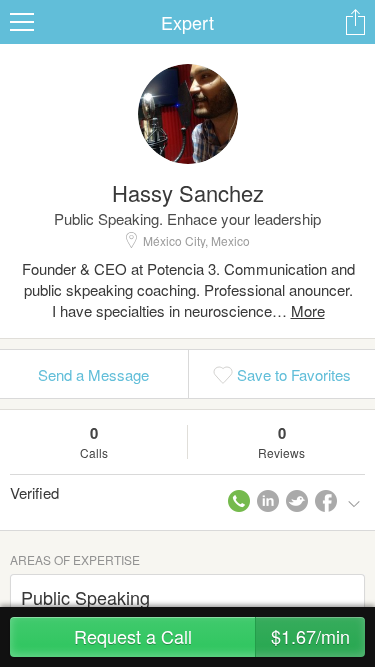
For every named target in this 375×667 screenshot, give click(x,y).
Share (355, 22)
